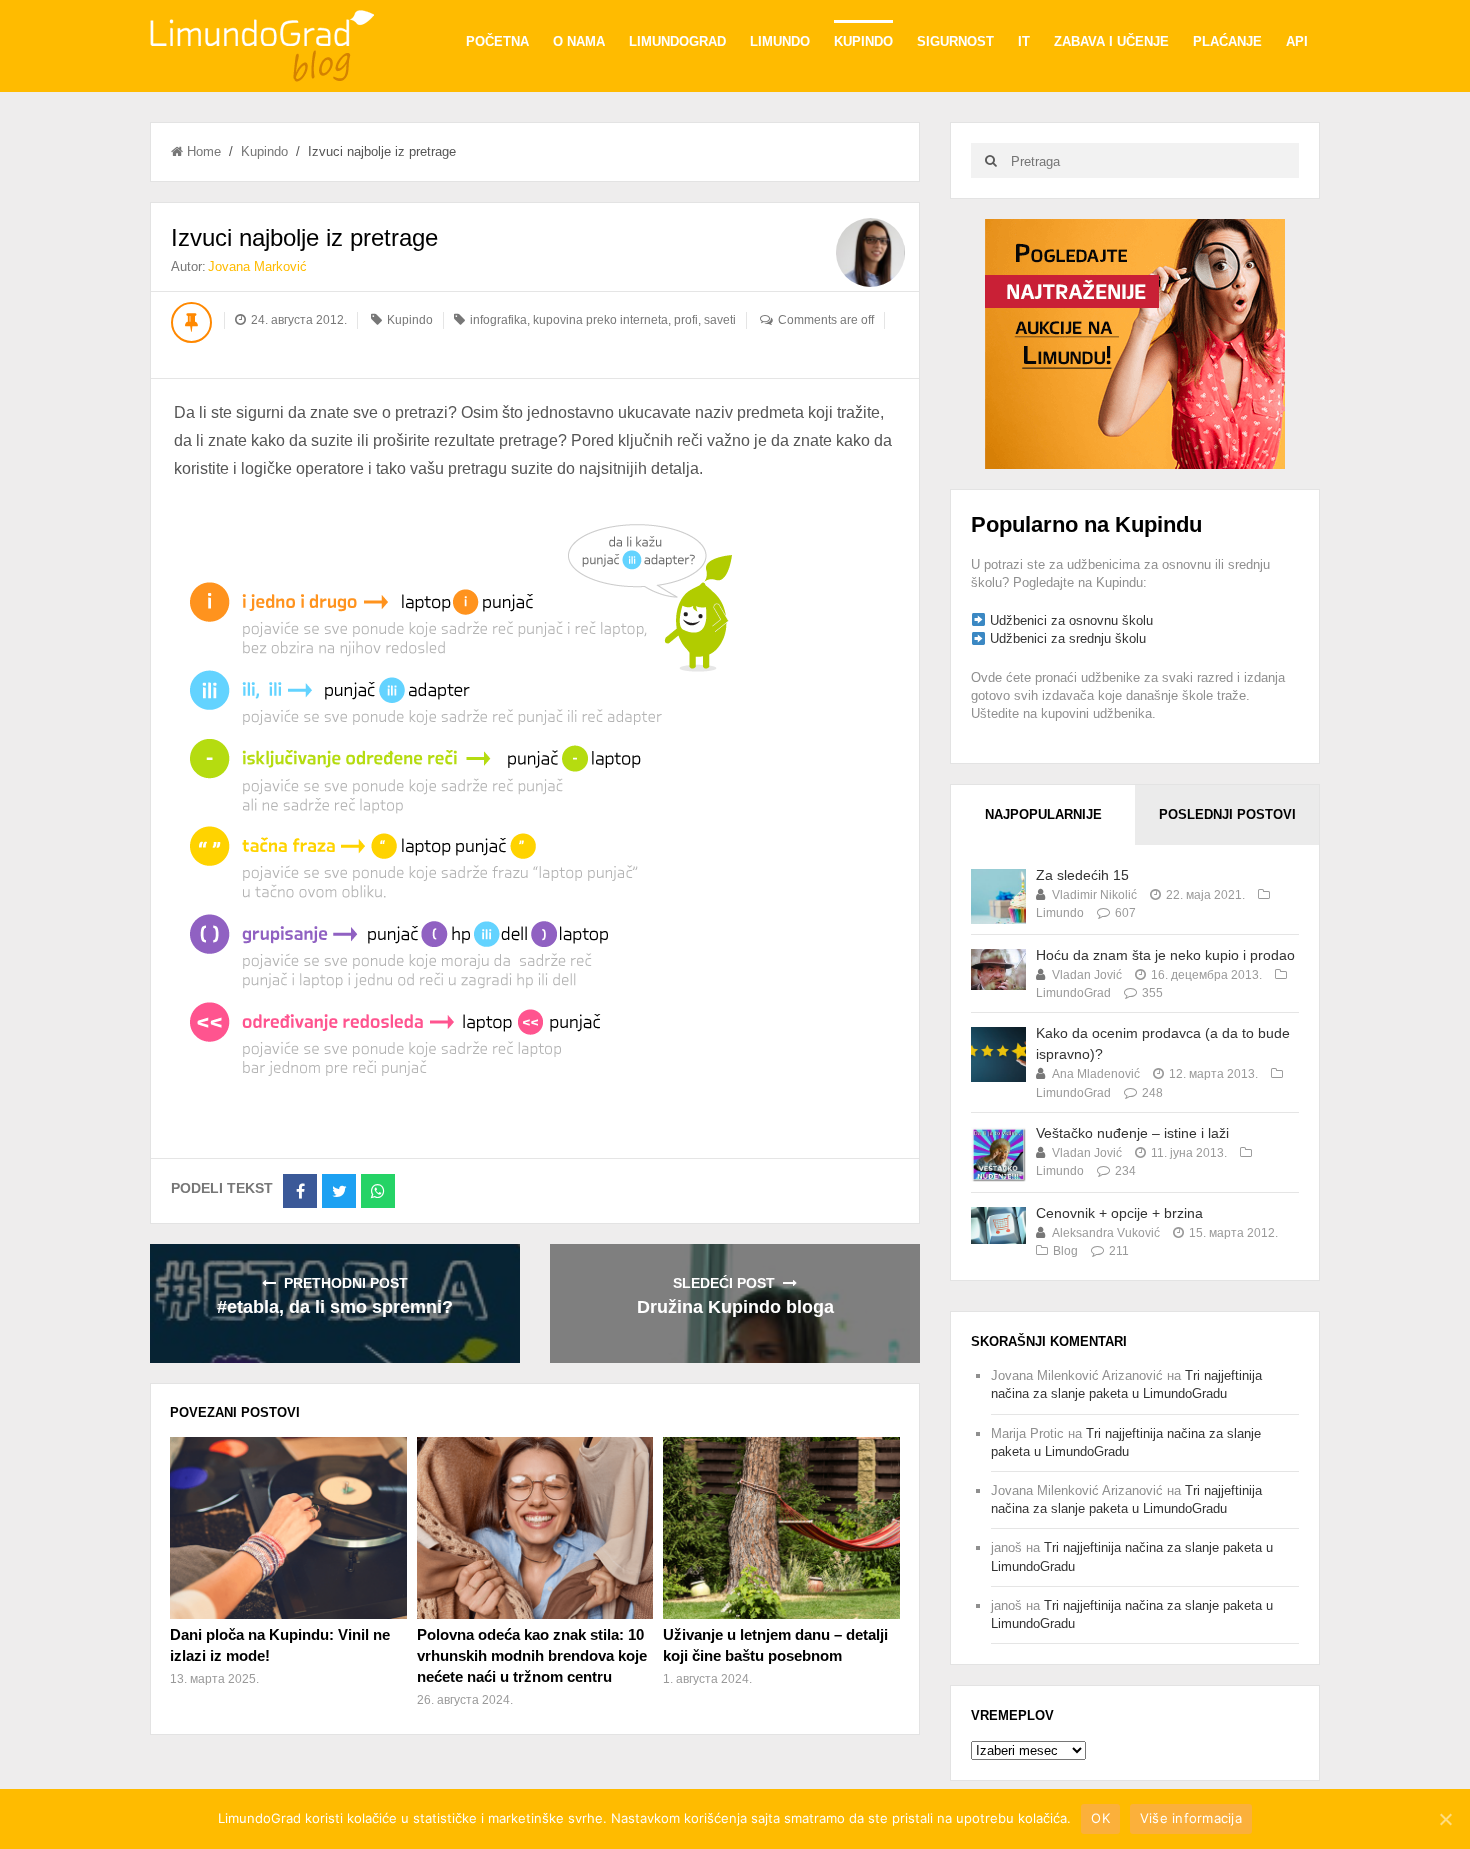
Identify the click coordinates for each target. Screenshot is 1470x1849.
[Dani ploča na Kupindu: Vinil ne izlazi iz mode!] (288, 1528)
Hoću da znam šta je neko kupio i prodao (1165, 955)
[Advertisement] (1135, 342)
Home (204, 151)
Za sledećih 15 (1082, 875)
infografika (498, 320)
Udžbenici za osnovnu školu (1071, 620)
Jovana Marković (257, 266)
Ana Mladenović (1096, 1074)
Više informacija (1191, 1818)
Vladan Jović (1087, 975)
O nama (579, 41)
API (1297, 41)
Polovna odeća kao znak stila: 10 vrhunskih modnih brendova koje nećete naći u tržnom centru (532, 1655)
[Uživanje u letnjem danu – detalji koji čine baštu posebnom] (781, 1528)
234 (1125, 1171)
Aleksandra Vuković (1106, 1233)
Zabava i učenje (1111, 41)
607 (1125, 913)
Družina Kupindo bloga (735, 1307)
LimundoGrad (677, 41)
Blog (1065, 1251)
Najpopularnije (1043, 814)
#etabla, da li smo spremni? (335, 1307)
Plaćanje (1227, 41)
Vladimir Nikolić (1094, 895)
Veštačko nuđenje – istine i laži (1132, 1133)
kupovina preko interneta (600, 320)
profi (686, 320)
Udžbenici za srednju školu (1068, 638)
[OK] (1445, 1819)
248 (1152, 1093)
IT (1024, 41)
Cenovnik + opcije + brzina (1119, 1213)
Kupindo (863, 41)
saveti (720, 320)
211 (1119, 1251)
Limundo (780, 41)
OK (1100, 1818)
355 (1152, 993)
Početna (497, 41)
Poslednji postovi (1227, 814)
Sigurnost (955, 41)
